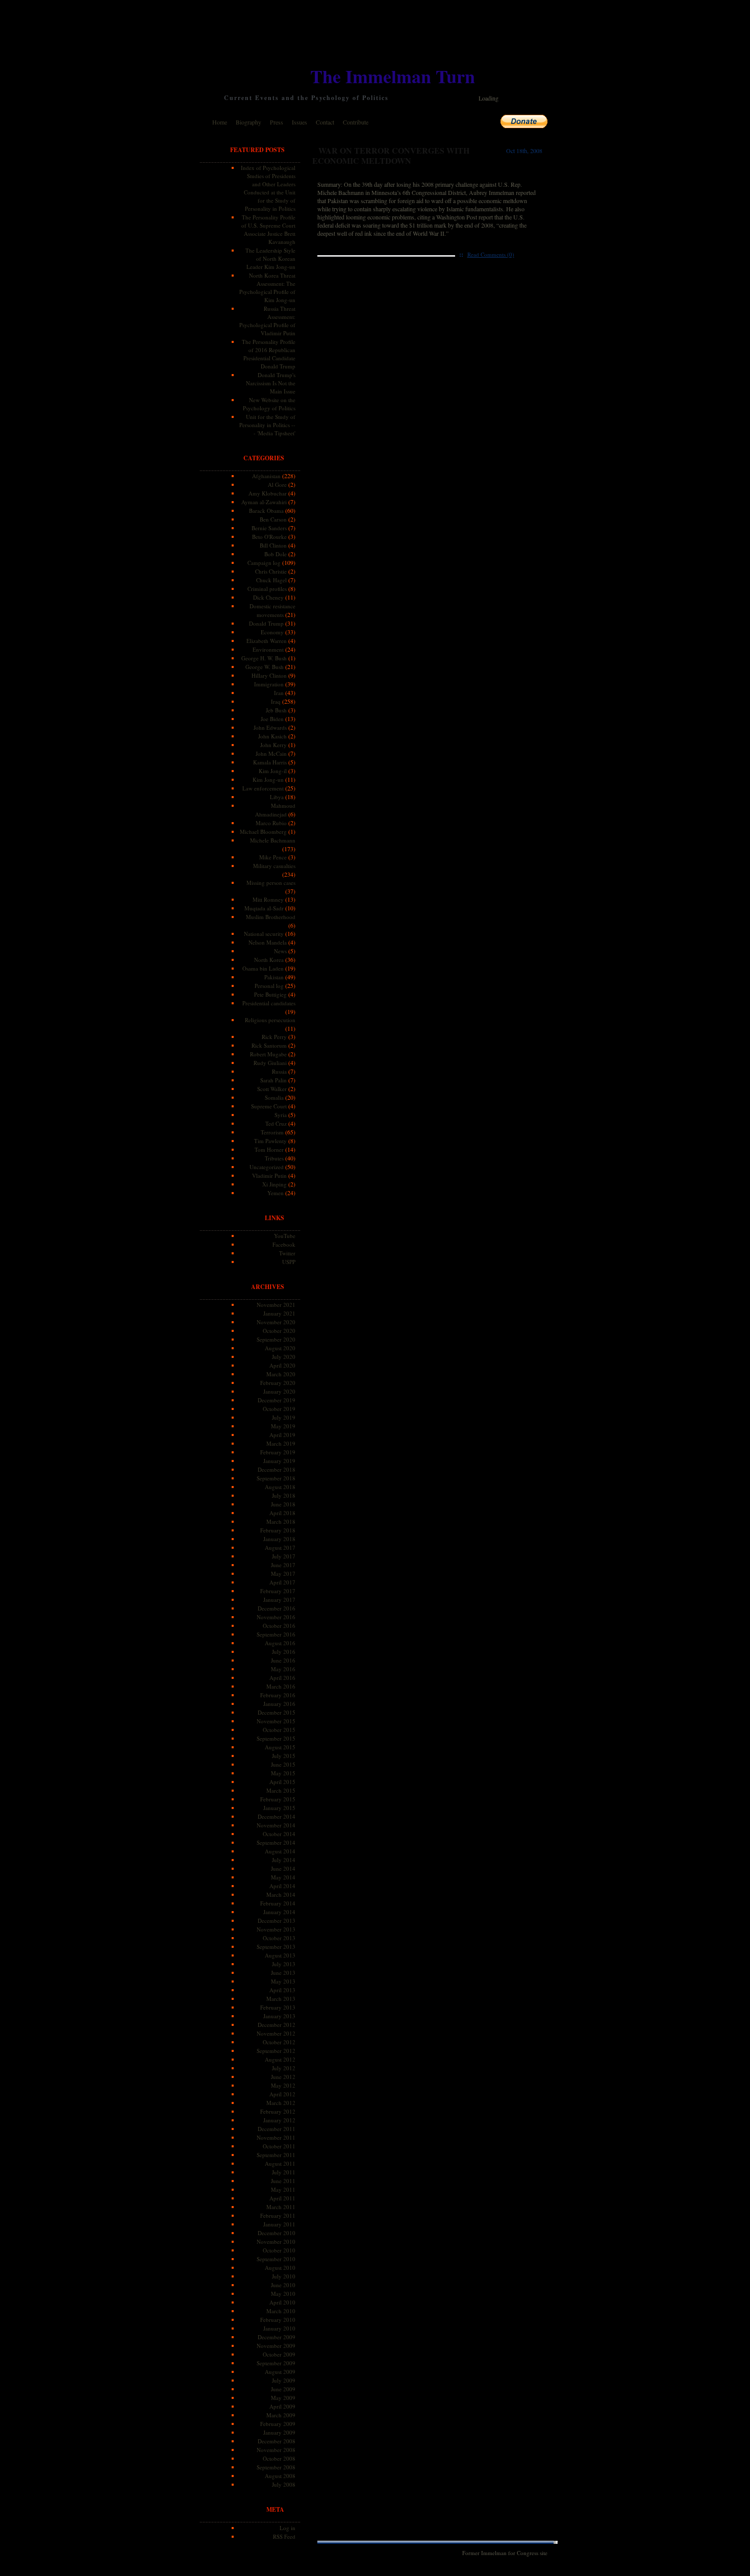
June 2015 (283, 1764)
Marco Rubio (271, 823)
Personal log (269, 986)
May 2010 (283, 2294)
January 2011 (279, 2224)
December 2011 (277, 2129)
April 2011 (282, 2198)
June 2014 (283, 1868)
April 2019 (282, 1435)
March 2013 (281, 1999)
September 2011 (276, 2155)
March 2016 (281, 1686)
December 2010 (277, 2233)
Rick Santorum (269, 1045)
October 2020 (279, 1331)
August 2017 (280, 1547)
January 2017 (279, 1600)
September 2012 (276, 2051)
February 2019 (278, 1452)
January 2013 (279, 2016)
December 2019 (277, 1400)
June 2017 (283, 1565)
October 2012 (279, 2042)
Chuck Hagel (271, 580)
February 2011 (278, 2215)
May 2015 (283, 1773)
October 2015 (279, 1730)
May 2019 (283, 1426)
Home (220, 122)
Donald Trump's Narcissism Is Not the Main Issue (271, 383)
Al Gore (277, 485)
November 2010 (276, 2241)
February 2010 (278, 2320)
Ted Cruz (276, 1123)
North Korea (269, 960)
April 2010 (282, 2302)
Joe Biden (272, 719)
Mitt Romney (268, 899)
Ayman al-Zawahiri (264, 502)
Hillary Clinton (269, 675)
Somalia (274, 1097)
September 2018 (276, 1478)
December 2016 (277, 1608)
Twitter (287, 1253)
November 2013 (276, 1929)
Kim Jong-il (273, 771)
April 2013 (282, 1990)
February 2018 (278, 1530)
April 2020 (282, 1365)
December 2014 (277, 1816)
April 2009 (282, 2406)
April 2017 (282, 1582)
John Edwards (270, 727)
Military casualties (274, 866)
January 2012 (279, 2120)
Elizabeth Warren (267, 641)
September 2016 (276, 1634)
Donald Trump (266, 623)
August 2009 (280, 2372)
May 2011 (283, 2189)
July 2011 (284, 2172)
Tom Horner (269, 1149)
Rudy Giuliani (270, 1063)
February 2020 (278, 1383)
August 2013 (280, 1955)
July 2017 (284, 1556)
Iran (279, 693)
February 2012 (278, 2111)
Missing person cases (271, 883)
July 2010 (284, 2276)
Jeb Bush (276, 710)
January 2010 (279, 2328)
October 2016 (279, 1626)
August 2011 (280, 2163)
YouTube (285, 1236)
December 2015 (277, 1712)
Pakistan (274, 977)
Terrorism (272, 1132)
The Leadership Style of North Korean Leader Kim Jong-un (270, 258)
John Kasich (272, 736)
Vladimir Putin (269, 1175)
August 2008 (280, 2476)
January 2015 (279, 1808)
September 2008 (276, 2467)
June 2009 (283, 2389)
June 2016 (283, 1660)
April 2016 (282, 1678)
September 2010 (276, 2259)
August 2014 (280, 1851)
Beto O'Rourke (269, 537)
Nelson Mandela (268, 942)
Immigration (269, 684)
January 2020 (279, 1391)
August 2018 (280, 1487)
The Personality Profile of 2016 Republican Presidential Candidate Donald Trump (269, 354)
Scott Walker (272, 1089)
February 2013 (278, 2007)
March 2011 (281, 2207)
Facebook (284, 1244)
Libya (277, 797)
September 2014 (276, 1842)
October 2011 (279, 2146)
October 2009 (279, 2354)
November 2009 (276, 2346)
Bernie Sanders (269, 528)
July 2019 (284, 1417)
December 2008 (277, 2441)
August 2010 (280, 2268)
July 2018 (284, 1495)
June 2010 (283, 2285)
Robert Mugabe (268, 1054)
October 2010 (279, 2250)
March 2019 (281, 1443)
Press (277, 122)
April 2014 (282, 1886)
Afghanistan (266, 476)
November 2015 (276, 1721)
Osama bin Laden (263, 968)
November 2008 (276, 2450)
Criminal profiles (267, 589)
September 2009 (276, 2363)
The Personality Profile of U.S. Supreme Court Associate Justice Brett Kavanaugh (268, 229)
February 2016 (278, 1695)
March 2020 (281, 1374)
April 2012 (282, 2094)
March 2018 (281, 1521)
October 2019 (279, 1409)
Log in (287, 2528)
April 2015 (282, 1782)
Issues (299, 122)
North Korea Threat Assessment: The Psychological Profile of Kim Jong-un (267, 288)
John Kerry (273, 745)
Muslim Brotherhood (271, 917)
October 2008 (279, 2458)
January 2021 (279, 1313)
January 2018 (279, 1539)
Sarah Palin (273, 1080)
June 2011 (283, 2181)
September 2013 (276, 1947)
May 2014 (283, 1877)
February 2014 (278, 1903)
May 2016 (283, 1669)
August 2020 (280, 1348)
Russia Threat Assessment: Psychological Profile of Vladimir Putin (267, 321)
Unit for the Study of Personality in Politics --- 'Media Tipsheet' (267, 425)
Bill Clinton (273, 545)
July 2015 (284, 1756)
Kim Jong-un (268, 779)
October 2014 (279, 1834)
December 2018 (277, 1469)
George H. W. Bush (264, 658)
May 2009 (283, 2398)
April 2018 (282, 1513)
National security (264, 934)
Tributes (274, 1158)
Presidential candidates (269, 1003)
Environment (268, 649)
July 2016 (284, 1652)
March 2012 (281, 2103)
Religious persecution (270, 1020)
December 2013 (277, 1921)
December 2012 (277, 2025)
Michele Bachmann (273, 840)
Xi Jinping (274, 1184)
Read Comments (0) (491, 254)
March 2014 (281, 1894)
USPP (289, 1262)
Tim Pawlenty (270, 1141)
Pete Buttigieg (270, 994)
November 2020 (276, 1322)
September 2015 (276, 1738)
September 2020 (276, 1339)
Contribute (356, 122)
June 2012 (283, 2077)
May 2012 (283, 2085)
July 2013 (284, 1964)
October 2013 (279, 1938)
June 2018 (283, 1504)
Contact (325, 122)
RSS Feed (284, 2536)
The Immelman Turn (393, 76)
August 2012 (280, 2059)
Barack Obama (266, 511)
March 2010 (281, 2311)
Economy (272, 632)
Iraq (276, 701)
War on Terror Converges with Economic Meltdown (391, 155)
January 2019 (279, 1461)
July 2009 (284, 2380)
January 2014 (279, 1912)
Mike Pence (273, 857)
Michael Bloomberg (263, 832)
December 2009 (277, 2337)
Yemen (276, 1193)
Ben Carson (273, 519)
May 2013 (283, 1981)
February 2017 (278, 1591)
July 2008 (284, 2484)
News (280, 951)
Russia (279, 1071)
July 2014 (284, 1860)
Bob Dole (276, 554)
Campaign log (264, 563)
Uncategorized (267, 1167)
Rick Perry (274, 1037)
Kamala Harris (270, 762)
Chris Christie (271, 571)
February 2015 (278, 1799)
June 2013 (283, 1973)
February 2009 (278, 2424)
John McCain (271, 753)
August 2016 (280, 1643)
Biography (248, 122)
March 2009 (281, 2415)
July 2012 (284, 2068)
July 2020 (284, 1357)
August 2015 (280, 1747)
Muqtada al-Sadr (264, 908)
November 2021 (276, 1305)
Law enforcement (263, 788)
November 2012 (276, 2033)
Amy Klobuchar (268, 493)
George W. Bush (265, 667)
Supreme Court (269, 1106)
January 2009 (279, 2432)
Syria (281, 1115)
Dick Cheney (268, 597)
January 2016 (279, 1704)
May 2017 (283, 1574)
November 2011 (276, 2137)
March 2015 (281, 1790)
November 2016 (276, 1617)
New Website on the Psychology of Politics (269, 404)
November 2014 (276, 1825)
